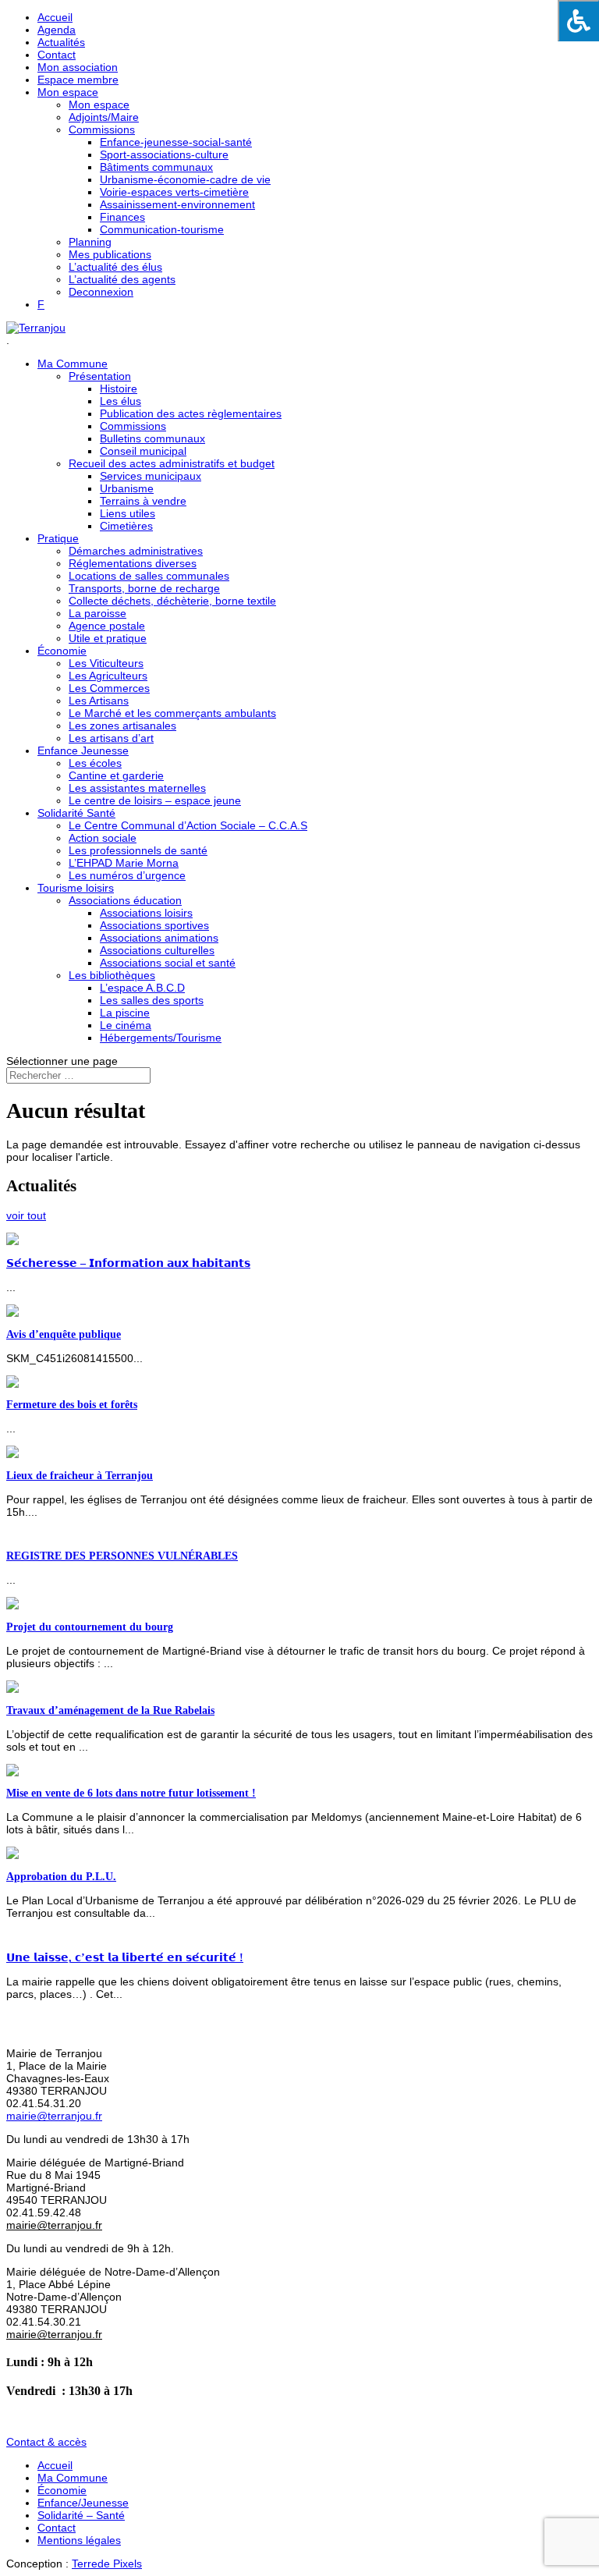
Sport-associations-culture (164, 154)
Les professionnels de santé (138, 850)
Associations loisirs (146, 913)
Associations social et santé (168, 963)
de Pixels (107, 2564)
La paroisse (97, 613)
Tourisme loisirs (76, 888)
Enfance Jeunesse (83, 750)
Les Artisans (99, 701)
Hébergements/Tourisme (161, 1038)
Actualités (61, 42)
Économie (62, 651)
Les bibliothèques (112, 975)
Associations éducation (125, 900)
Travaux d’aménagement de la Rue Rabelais (110, 1710)
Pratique (58, 538)
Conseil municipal (143, 451)
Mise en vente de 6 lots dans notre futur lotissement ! (131, 1793)
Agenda (57, 30)
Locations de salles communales (149, 576)
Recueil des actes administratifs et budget (172, 463)
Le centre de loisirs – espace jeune (155, 800)
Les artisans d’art (111, 738)
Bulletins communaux (152, 438)
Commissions (102, 130)
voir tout (26, 1215)
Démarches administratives (136, 551)
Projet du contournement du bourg (90, 1627)
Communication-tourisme (162, 229)
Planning (90, 242)
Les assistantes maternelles (137, 788)
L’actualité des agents (122, 279)
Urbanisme (127, 488)
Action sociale (103, 838)
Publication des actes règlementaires (191, 413)
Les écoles (95, 763)
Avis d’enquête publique (64, 1334)
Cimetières (126, 526)
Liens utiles (128, 513)
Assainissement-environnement (177, 204)
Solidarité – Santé (81, 2515)
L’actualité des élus (115, 267)
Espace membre (78, 80)
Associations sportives (154, 925)
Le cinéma (126, 1025)
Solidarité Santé (76, 813)
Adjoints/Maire (104, 117)
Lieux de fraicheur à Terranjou (80, 1476)
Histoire (119, 389)
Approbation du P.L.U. (61, 1877)
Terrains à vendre (143, 501)
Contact (57, 55)
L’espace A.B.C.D (142, 988)
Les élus (121, 401)
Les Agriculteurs (108, 676)
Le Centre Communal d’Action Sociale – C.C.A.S (188, 825)
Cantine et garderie (116, 775)
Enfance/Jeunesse (83, 2503)
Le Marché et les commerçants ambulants (172, 713)
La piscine (125, 1013)
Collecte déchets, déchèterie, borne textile (172, 601)
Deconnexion (101, 292)
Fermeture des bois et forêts (72, 1405)
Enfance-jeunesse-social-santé (176, 142)
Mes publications (110, 254)
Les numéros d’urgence (127, 875)
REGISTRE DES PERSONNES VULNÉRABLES (122, 1556)
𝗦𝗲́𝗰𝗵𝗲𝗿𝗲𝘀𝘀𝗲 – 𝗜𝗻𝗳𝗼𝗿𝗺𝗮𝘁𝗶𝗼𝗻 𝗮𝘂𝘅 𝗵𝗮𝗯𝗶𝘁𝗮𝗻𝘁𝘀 (128, 1263)
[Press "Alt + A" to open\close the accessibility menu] (578, 21)
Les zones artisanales (122, 726)
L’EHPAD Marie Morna (124, 863)
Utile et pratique (108, 638)
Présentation (100, 376)
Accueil (55, 17)
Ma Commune (73, 364)
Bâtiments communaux (156, 167)
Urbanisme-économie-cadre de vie (185, 179)
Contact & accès (46, 2442)
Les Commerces (109, 688)
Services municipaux (151, 476)
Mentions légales (79, 2540)
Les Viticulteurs (106, 663)
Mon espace (68, 92)
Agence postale (107, 626)
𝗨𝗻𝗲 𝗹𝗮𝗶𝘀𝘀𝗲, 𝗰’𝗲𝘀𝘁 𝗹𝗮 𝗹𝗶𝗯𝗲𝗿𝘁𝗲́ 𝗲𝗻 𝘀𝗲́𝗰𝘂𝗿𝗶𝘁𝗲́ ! (125, 1958)
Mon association (78, 67)
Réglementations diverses (133, 563)
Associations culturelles (157, 950)
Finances (122, 217)
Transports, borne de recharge (144, 588)
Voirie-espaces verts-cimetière (174, 192)
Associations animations (159, 938)
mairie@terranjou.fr (54, 2116)
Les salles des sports (152, 1000)
